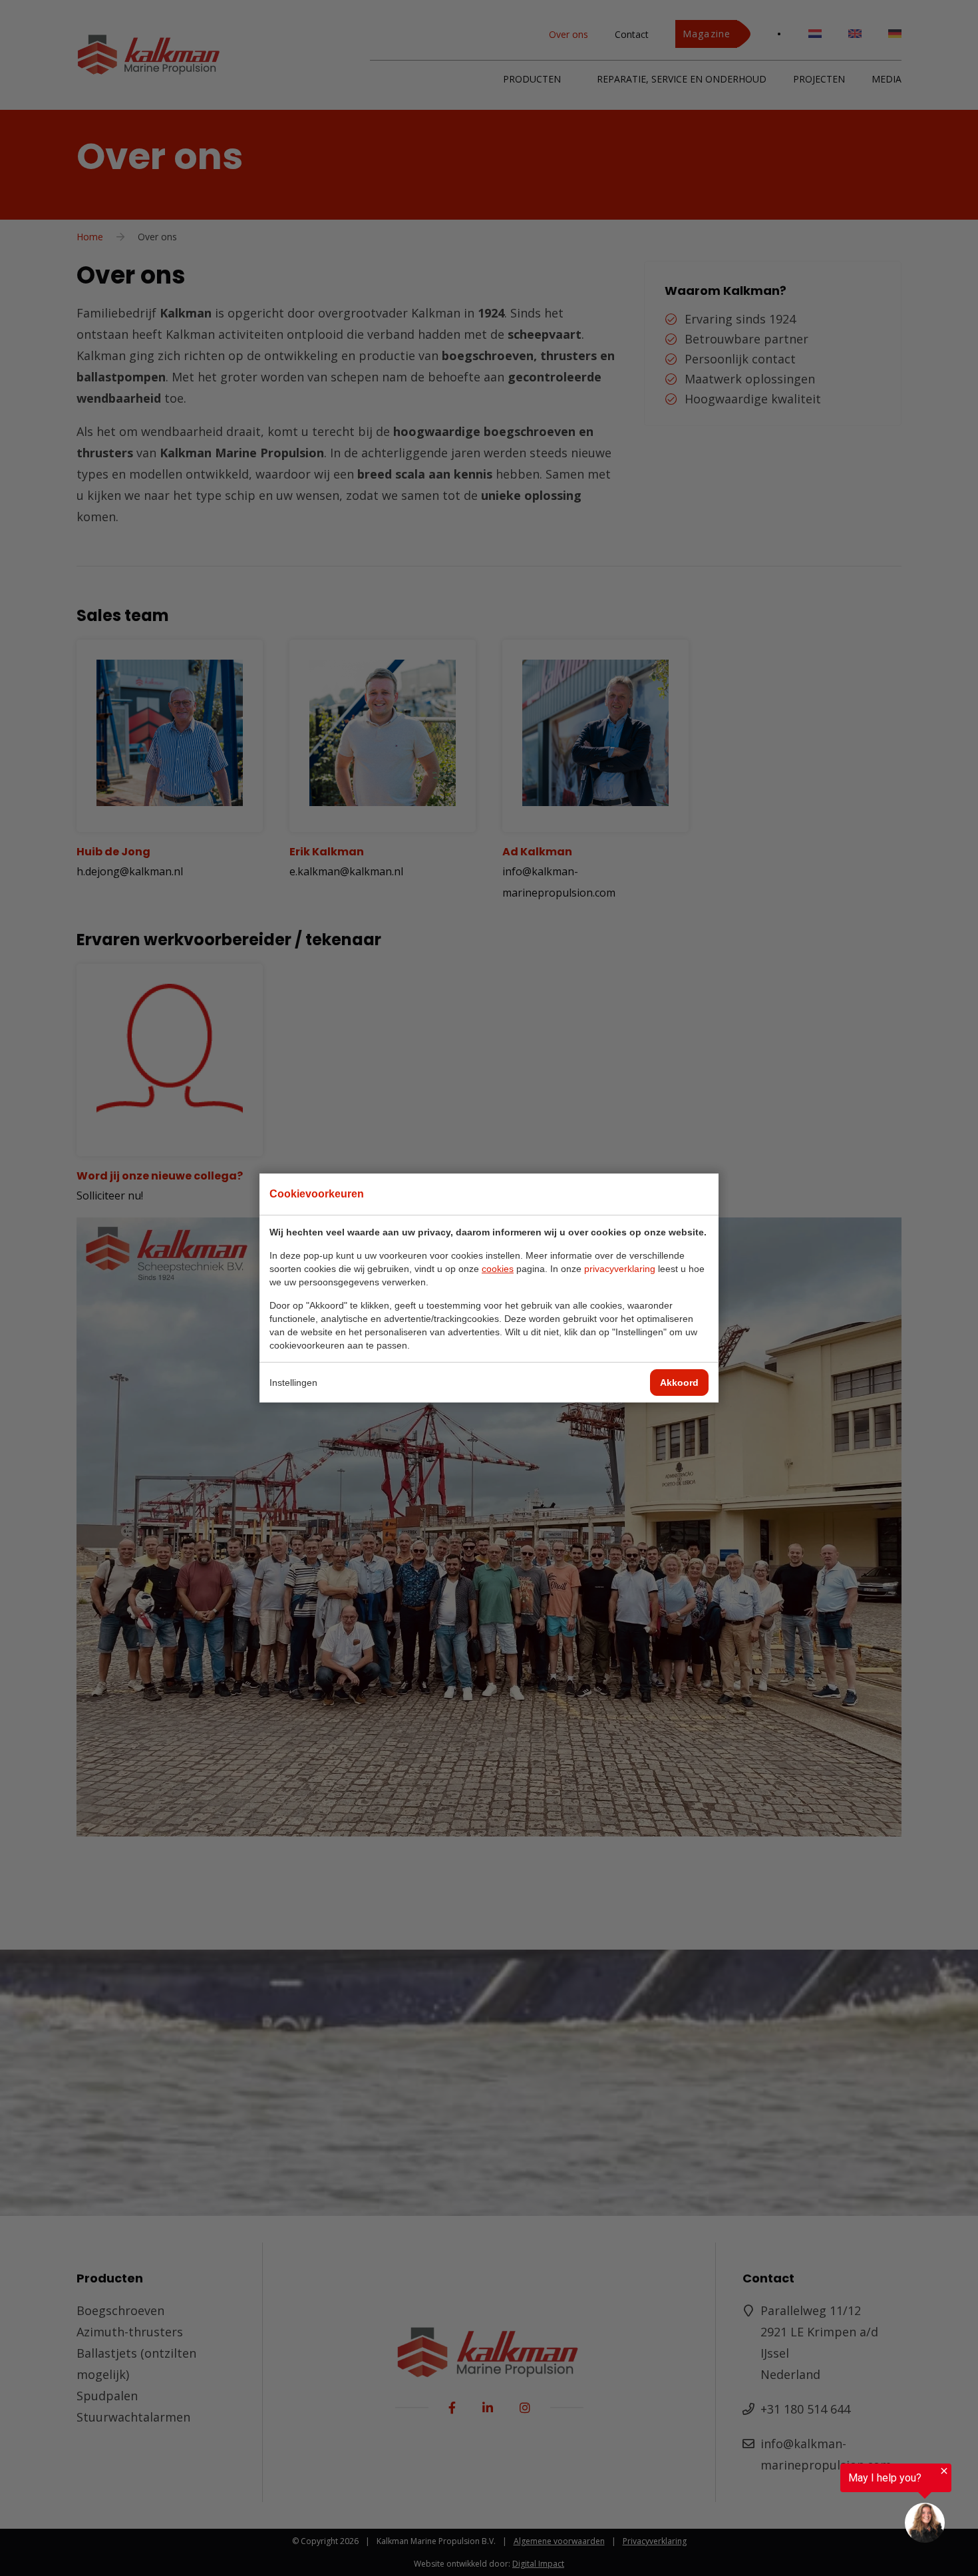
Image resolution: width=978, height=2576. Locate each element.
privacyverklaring (620, 1269)
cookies (498, 1269)
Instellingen (293, 1383)
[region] (814, 2504)
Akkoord (679, 1383)
